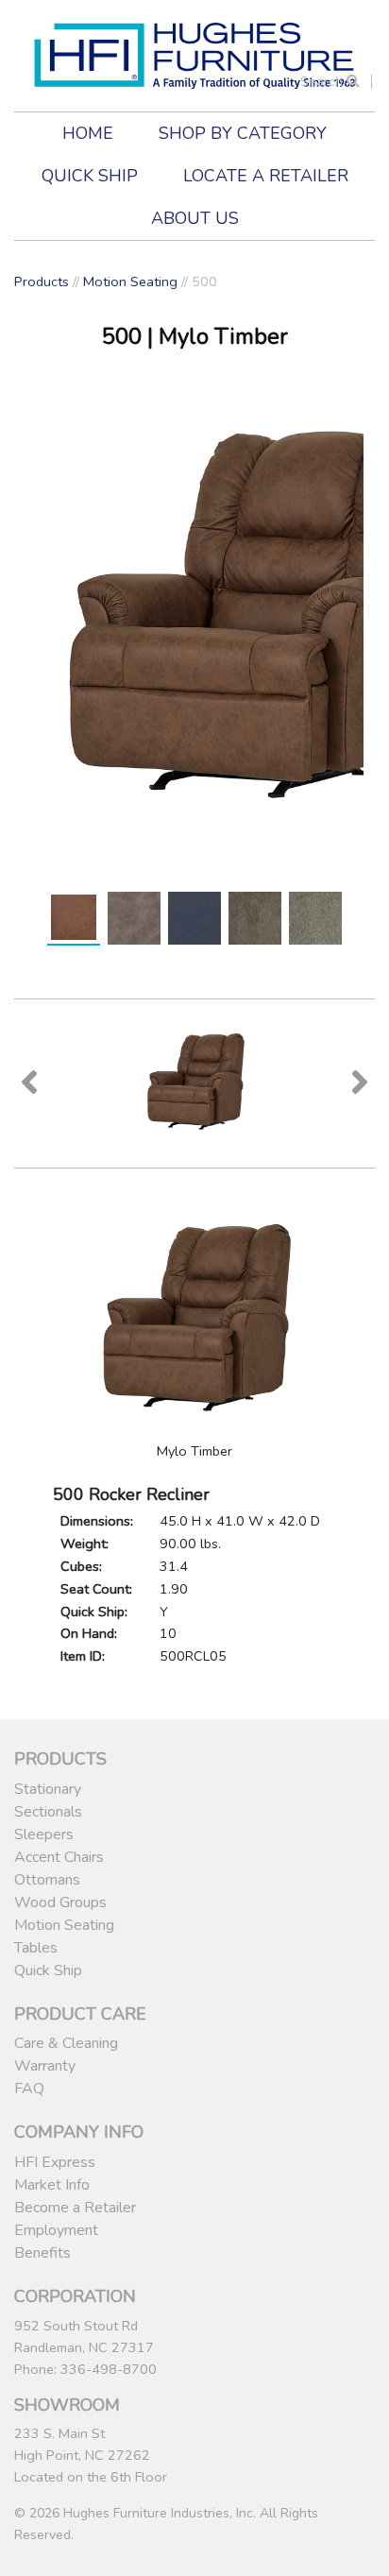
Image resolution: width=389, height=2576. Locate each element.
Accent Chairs (59, 1857)
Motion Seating (130, 281)
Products (42, 281)
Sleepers (44, 1834)
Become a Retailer (75, 2208)
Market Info (52, 2185)
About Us (195, 218)
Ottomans (47, 1880)
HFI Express (55, 2162)
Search (323, 82)
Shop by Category (243, 133)
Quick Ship (90, 176)
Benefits (42, 2253)
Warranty (45, 2066)
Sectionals (48, 1812)
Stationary (48, 1789)
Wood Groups (60, 1902)
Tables (36, 1948)
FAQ (29, 2089)
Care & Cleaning (66, 2043)
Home (88, 133)
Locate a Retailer (266, 176)
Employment (56, 2230)
